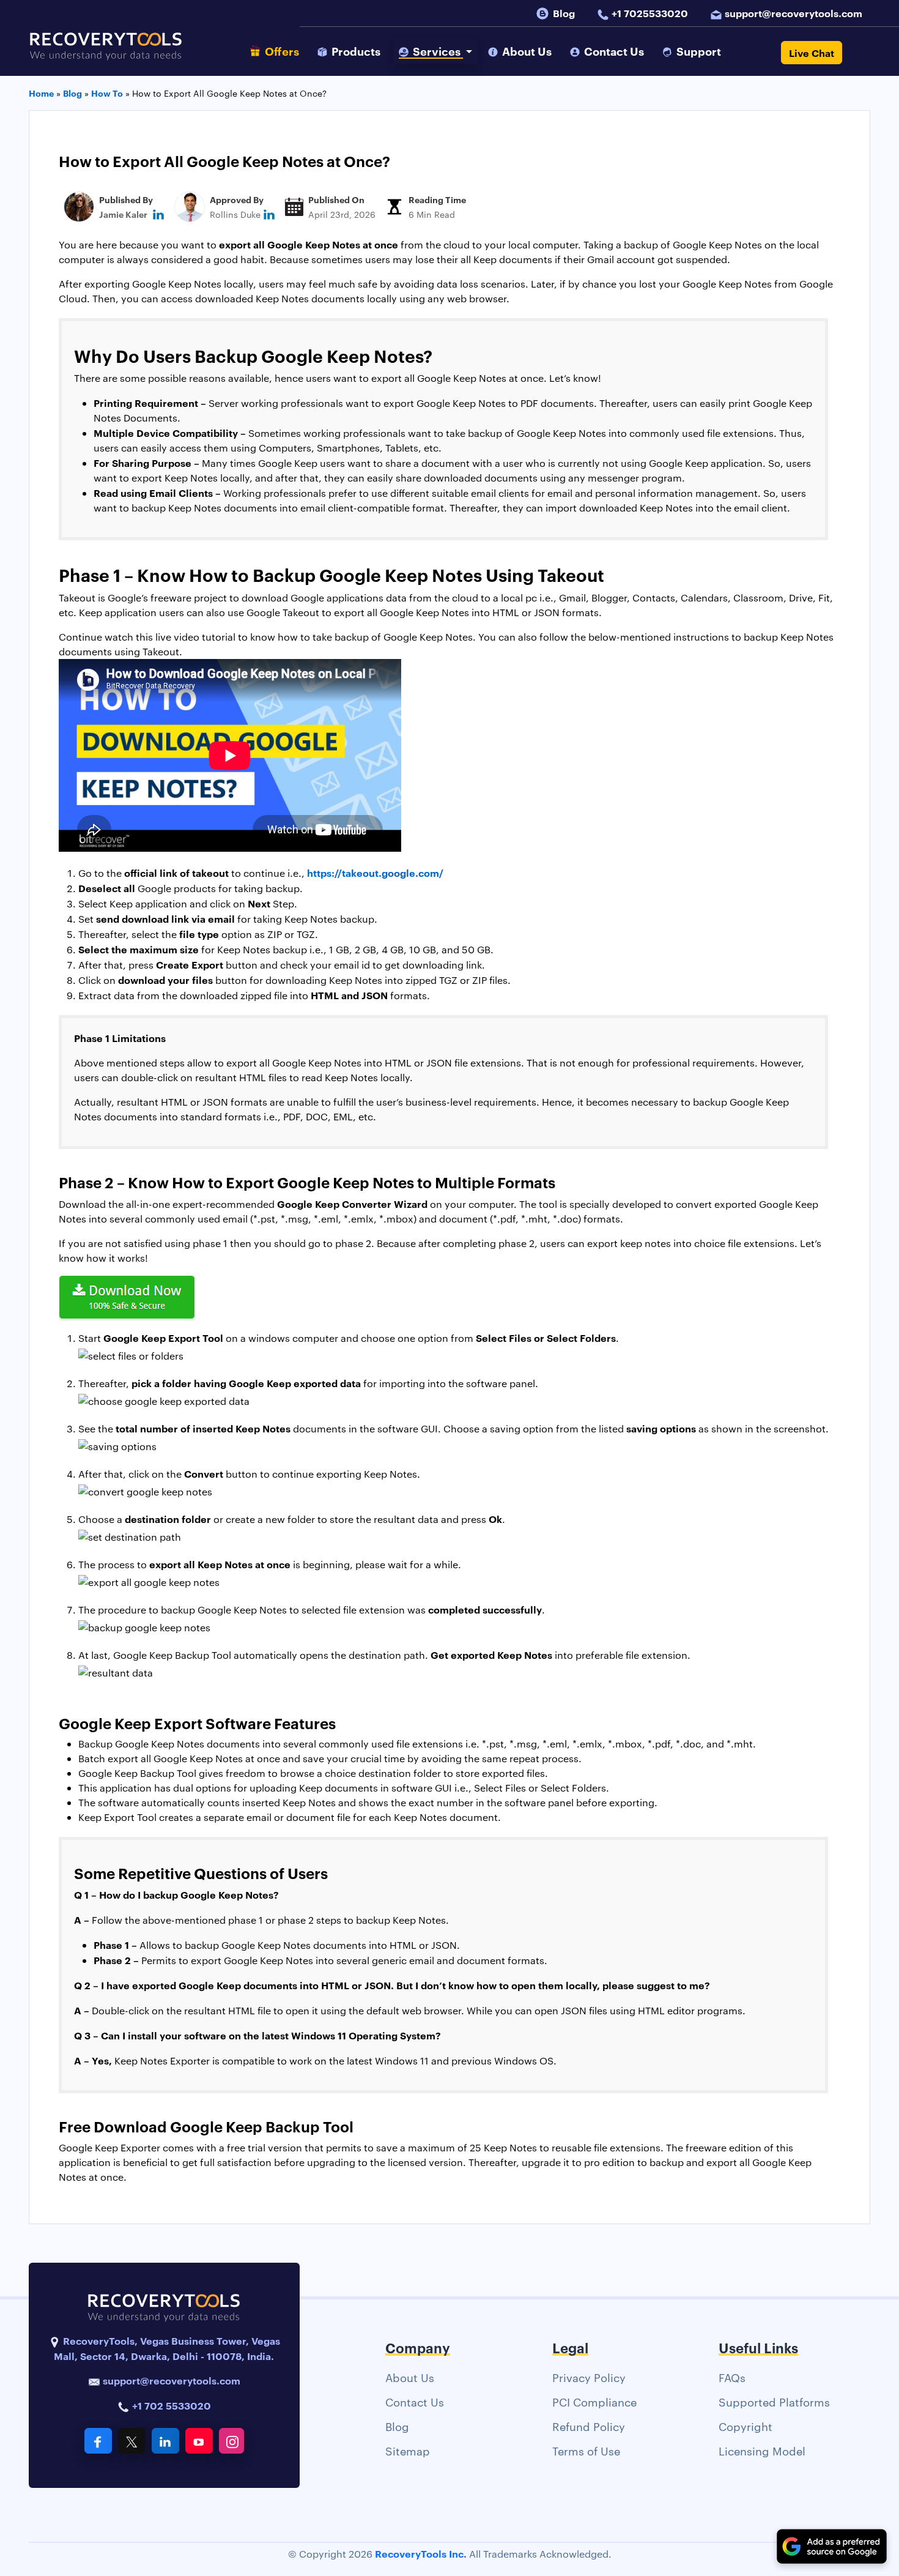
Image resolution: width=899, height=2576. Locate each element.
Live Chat (812, 53)
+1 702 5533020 (170, 2405)
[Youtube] (199, 2441)
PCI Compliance (594, 2401)
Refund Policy (589, 2426)
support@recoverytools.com (794, 13)
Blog (564, 13)
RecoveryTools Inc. (421, 2553)
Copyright (745, 2426)
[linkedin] (158, 214)
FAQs (732, 2377)
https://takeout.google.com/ (375, 873)
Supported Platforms (774, 2401)
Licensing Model (762, 2450)
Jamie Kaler (123, 214)
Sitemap (408, 2450)
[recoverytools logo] (106, 53)
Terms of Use (586, 2450)
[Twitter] (132, 2441)
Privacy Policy (589, 2377)
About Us (410, 2377)
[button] (435, 51)
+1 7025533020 (650, 13)
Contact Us (415, 2401)
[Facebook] (98, 2441)
